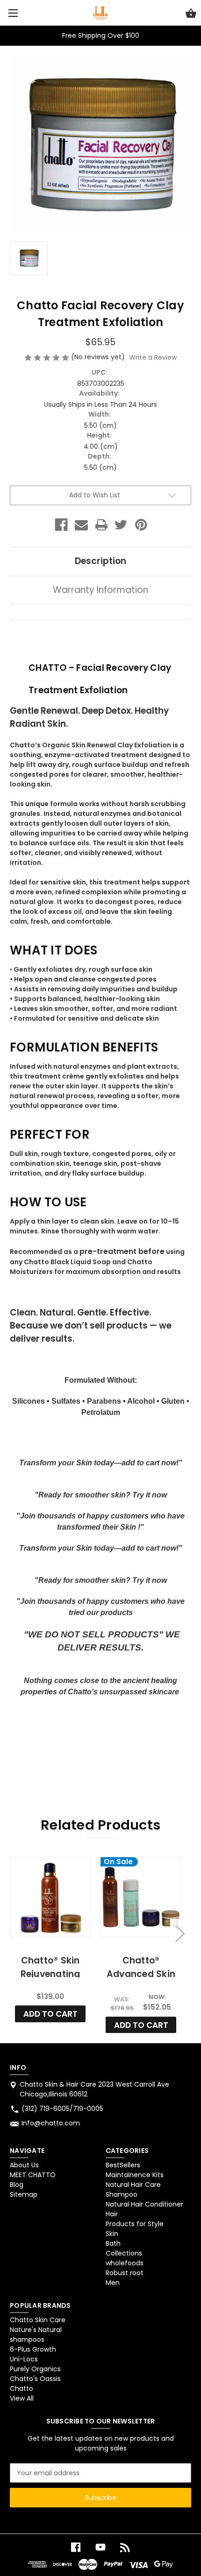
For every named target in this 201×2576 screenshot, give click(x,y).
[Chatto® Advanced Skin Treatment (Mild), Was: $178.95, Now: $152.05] (141, 1897)
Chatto (22, 2388)
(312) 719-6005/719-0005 (62, 2109)
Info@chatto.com (51, 2123)
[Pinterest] (141, 525)
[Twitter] (121, 525)
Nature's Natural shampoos (36, 2335)
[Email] (81, 525)
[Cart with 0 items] (191, 14)
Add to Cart (50, 2014)
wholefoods (125, 2263)
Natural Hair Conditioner (144, 2204)
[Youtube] (100, 2547)
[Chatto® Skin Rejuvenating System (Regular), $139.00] (50, 1897)
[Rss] (125, 2547)
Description (100, 561)
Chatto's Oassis (35, 2379)
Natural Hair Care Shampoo (133, 2190)
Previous (12, 1933)
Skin (112, 2234)
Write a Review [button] (153, 357)
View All (22, 2398)
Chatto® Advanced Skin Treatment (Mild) (141, 1974)
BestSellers (123, 2165)
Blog (17, 2185)
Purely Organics (35, 2369)
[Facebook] (61, 525)
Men (113, 2283)
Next (179, 1933)
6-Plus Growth (33, 2349)
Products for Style (135, 2224)
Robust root (125, 2273)
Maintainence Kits (135, 2175)
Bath (113, 2243)
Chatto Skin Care (38, 2320)
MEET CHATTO (33, 2175)
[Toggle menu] (13, 13)
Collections (124, 2253)
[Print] (101, 525)
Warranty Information (100, 590)
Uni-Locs (24, 2359)
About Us (24, 2165)
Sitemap (24, 2194)
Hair (112, 2214)
